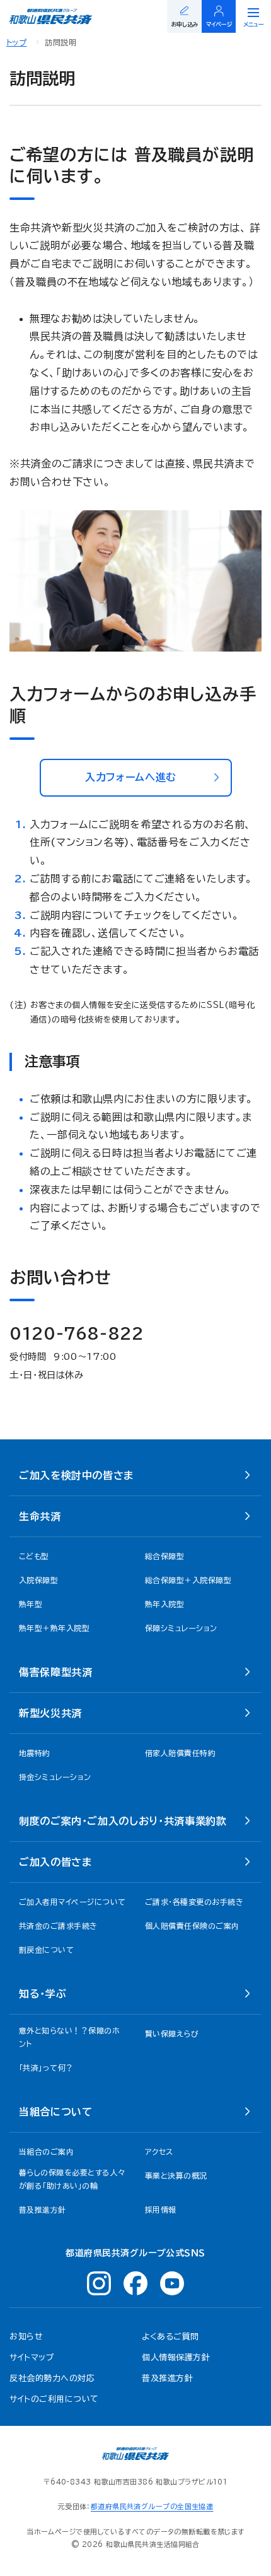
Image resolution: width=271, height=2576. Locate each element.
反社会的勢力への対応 (52, 2378)
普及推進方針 (167, 2378)
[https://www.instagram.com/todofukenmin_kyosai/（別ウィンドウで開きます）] (99, 2283)
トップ (16, 42)
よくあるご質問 (170, 2337)
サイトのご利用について (54, 2399)
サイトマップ (32, 2357)
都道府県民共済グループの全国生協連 (152, 2506)
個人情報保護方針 (176, 2357)
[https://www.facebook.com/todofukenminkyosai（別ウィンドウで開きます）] (135, 2283)
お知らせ (26, 2337)
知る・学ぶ (43, 1994)
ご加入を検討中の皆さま (76, 1475)
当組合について (55, 2112)
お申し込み (185, 24)
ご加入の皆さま (55, 1862)
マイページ (219, 24)
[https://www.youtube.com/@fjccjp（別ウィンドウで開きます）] (172, 2283)
